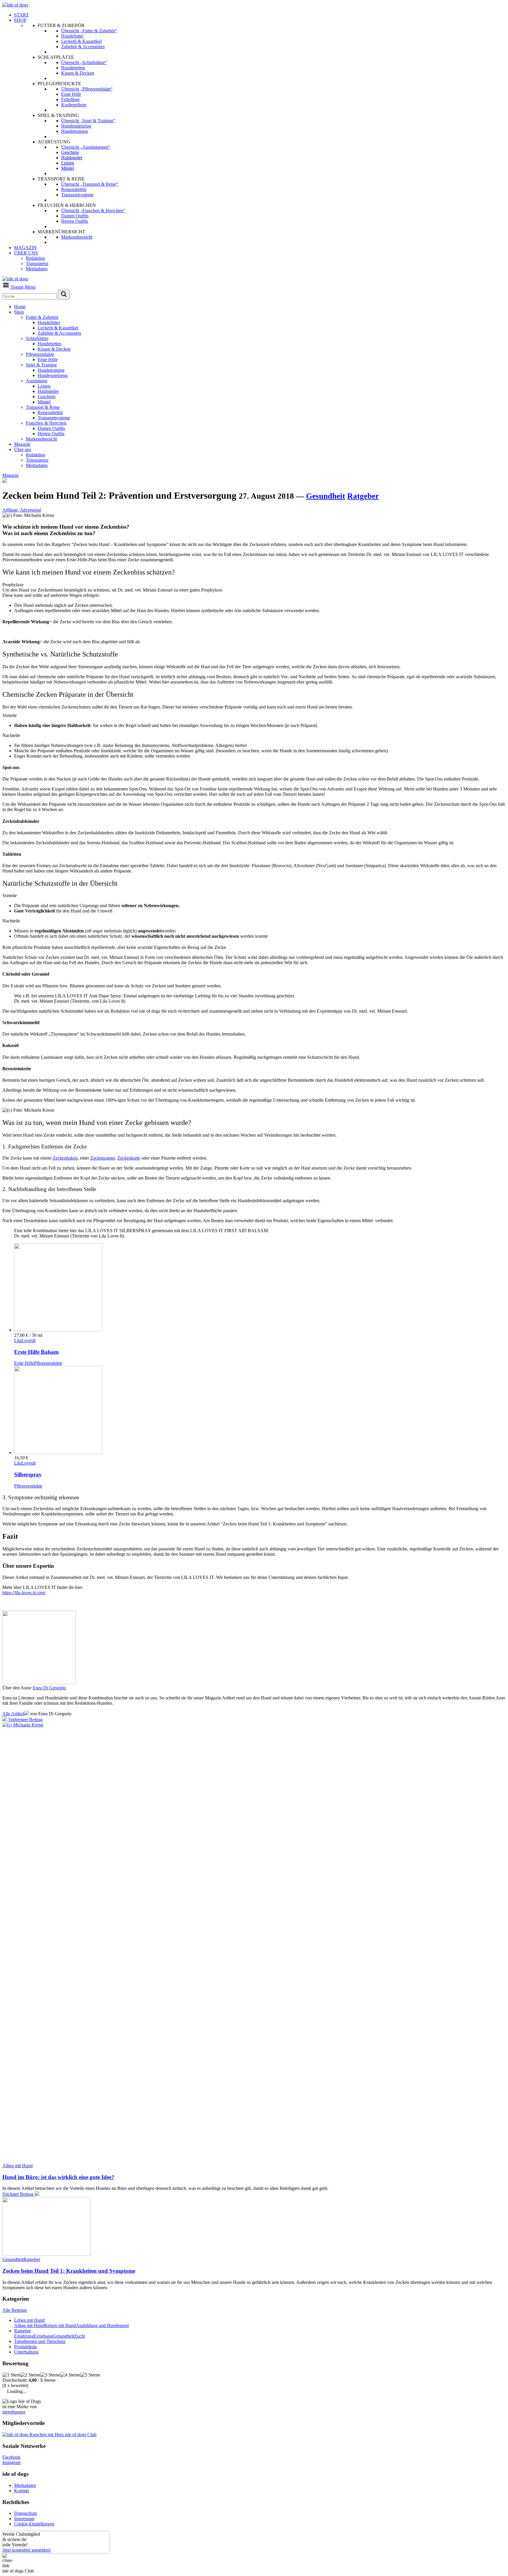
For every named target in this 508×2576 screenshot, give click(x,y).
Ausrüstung (37, 381)
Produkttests (25, 2347)
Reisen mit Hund (60, 2325)
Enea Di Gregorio (49, 1688)
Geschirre (47, 397)
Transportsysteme (54, 418)
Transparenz (37, 460)
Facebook (11, 2457)
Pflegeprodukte (40, 354)
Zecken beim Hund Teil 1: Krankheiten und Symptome (69, 2271)
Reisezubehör (50, 412)
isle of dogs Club (80, 2435)
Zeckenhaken (65, 1158)
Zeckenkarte (129, 1158)
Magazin (22, 444)
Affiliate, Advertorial (22, 510)
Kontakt (22, 2491)
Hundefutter (49, 323)
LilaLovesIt (25, 1340)
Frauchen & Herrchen (46, 423)
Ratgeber (363, 496)
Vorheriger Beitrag (25, 1720)
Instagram (11, 2462)
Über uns (23, 449)
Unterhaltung (26, 2352)
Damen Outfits (51, 428)
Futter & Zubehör (42, 317)
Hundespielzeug (53, 375)
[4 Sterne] (70, 2375)
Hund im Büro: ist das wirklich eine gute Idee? (58, 2177)
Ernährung (24, 2336)
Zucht (80, 2336)
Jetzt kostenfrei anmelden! (27, 2550)
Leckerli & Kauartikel (58, 328)
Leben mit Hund (29, 2320)
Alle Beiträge (15, 2310)
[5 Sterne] (90, 2375)
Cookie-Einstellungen (34, 2524)
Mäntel (44, 402)
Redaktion (35, 455)
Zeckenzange (103, 1158)
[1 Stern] (11, 2375)
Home (20, 307)
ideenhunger (14, 2412)
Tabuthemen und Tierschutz (40, 2341)
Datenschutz (26, 2513)
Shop (19, 312)
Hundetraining (51, 370)
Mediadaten (37, 465)
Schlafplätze (37, 338)
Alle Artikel (13, 1714)
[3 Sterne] (50, 2375)
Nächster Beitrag (19, 2194)
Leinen (44, 386)
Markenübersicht (41, 439)
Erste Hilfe (48, 360)
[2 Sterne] (30, 2375)
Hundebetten (50, 344)
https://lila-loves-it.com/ (24, 1593)
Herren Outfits (51, 434)
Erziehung (43, 2336)
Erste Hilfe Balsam (36, 1352)
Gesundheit (326, 496)
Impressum (24, 2519)
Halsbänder (48, 391)
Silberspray (28, 1474)
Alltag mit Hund (17, 2166)
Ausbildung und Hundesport (102, 2325)
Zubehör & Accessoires (59, 333)
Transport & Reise (43, 407)
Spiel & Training (41, 365)
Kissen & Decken (54, 349)
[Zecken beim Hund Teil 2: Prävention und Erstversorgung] (46, 2254)
